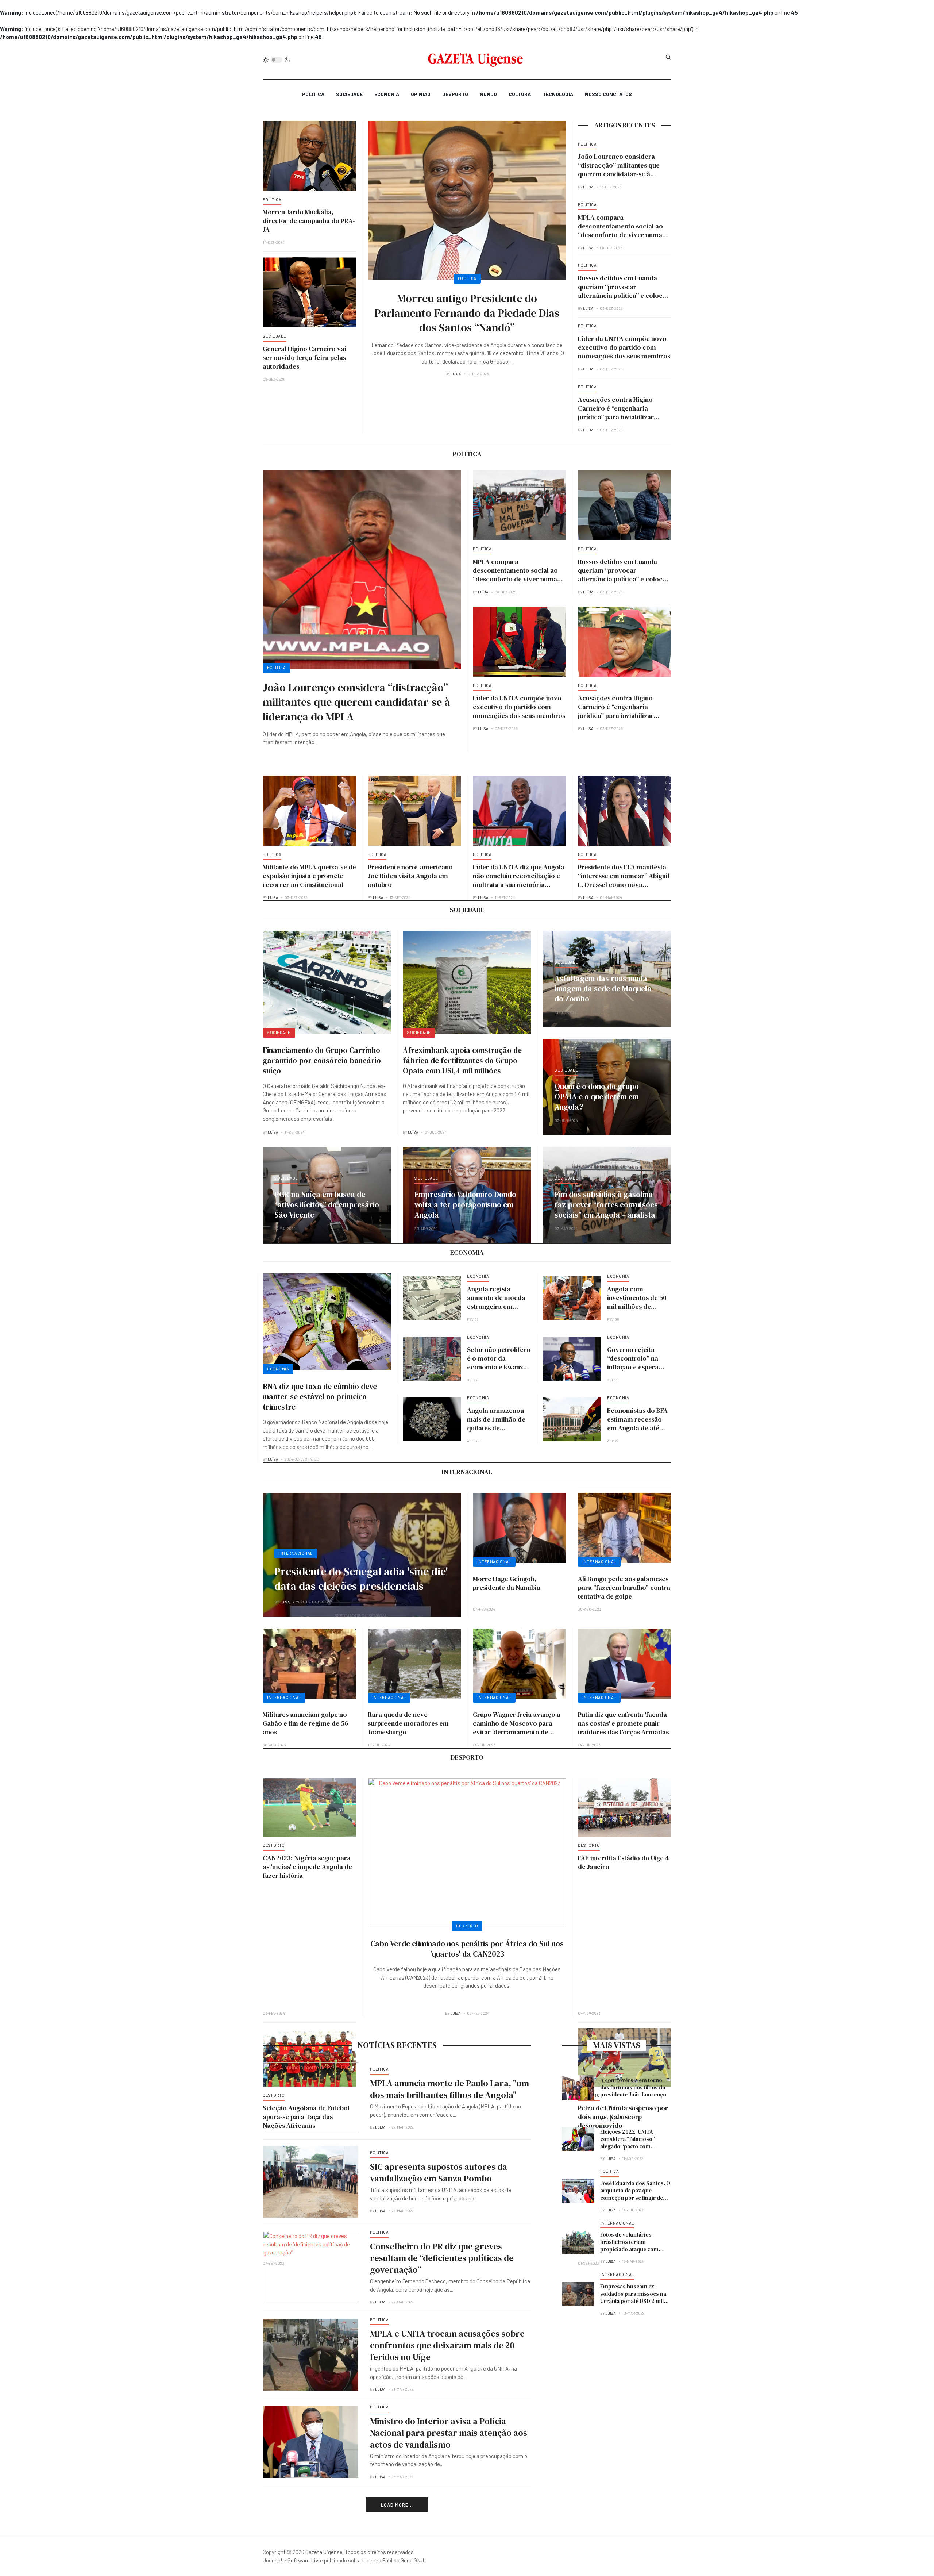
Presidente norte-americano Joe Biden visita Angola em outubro (410, 876)
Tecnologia (558, 94)
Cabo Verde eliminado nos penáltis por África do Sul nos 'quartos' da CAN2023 (467, 1949)
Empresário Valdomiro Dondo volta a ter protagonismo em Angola (465, 1205)
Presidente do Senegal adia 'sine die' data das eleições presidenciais (361, 1579)
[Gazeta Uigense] (476, 60)
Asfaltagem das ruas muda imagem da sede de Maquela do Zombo (603, 989)
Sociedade (349, 94)
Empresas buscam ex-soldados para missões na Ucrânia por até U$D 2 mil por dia (633, 2297)
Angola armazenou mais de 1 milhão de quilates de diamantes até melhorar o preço (496, 1428)
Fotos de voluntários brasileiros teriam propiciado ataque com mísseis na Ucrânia (629, 2246)
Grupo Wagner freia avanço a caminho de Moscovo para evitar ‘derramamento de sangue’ (517, 1728)
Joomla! (273, 2560)
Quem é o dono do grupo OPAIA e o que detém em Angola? (597, 1097)
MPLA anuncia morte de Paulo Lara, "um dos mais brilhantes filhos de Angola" (449, 2089)
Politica (313, 94)
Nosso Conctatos (608, 94)
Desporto (455, 94)
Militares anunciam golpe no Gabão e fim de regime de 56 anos (305, 1723)
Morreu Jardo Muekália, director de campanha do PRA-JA (309, 221)
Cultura (520, 94)
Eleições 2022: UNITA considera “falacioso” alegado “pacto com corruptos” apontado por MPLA (632, 2146)
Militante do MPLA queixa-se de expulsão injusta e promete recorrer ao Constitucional (309, 876)
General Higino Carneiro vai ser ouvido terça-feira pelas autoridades (304, 357)
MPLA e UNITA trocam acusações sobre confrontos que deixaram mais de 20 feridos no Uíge (447, 2345)
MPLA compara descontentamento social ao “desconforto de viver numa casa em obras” (620, 230)
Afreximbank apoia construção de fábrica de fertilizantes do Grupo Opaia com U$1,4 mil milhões (462, 1060)
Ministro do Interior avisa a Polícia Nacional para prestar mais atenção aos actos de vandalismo (449, 2433)
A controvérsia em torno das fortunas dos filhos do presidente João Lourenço (633, 2087)
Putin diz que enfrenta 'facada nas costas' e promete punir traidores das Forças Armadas (623, 1723)
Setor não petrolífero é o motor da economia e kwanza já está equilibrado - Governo (499, 1367)
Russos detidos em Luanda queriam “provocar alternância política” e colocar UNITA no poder (624, 291)
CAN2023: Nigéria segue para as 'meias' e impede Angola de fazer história (307, 1867)
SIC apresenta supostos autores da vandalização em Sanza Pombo (439, 2173)
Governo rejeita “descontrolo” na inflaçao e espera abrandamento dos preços (636, 1367)
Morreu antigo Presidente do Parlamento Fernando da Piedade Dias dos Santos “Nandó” (467, 313)
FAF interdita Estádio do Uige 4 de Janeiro (624, 1862)
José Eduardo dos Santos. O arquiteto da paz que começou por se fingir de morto (635, 2194)
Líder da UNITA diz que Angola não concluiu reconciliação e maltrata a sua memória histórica (519, 880)
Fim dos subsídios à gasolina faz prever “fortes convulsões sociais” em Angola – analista (606, 1205)
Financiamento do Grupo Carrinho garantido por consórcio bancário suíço (322, 1060)
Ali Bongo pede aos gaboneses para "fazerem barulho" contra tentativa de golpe (624, 1587)
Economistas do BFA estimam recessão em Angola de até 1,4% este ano (637, 1424)
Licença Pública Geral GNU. (393, 2560)
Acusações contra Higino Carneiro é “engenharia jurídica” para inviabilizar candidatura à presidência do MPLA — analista (622, 417)
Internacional (296, 1553)
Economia (387, 94)
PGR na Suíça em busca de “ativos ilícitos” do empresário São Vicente (327, 1205)
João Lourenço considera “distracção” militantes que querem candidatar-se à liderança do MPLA (619, 170)
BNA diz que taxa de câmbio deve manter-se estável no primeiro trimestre (320, 1397)
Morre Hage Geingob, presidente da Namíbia (507, 1583)
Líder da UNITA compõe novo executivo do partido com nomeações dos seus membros (624, 347)
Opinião (421, 94)
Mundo (488, 94)
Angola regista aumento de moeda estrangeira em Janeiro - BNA (496, 1302)
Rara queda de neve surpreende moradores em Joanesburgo (408, 1723)
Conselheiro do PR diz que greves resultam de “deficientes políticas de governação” (442, 2258)
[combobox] (668, 57)
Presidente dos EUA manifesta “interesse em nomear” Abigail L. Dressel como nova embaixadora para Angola (624, 880)
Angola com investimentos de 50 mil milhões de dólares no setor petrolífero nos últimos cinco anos (637, 1311)
